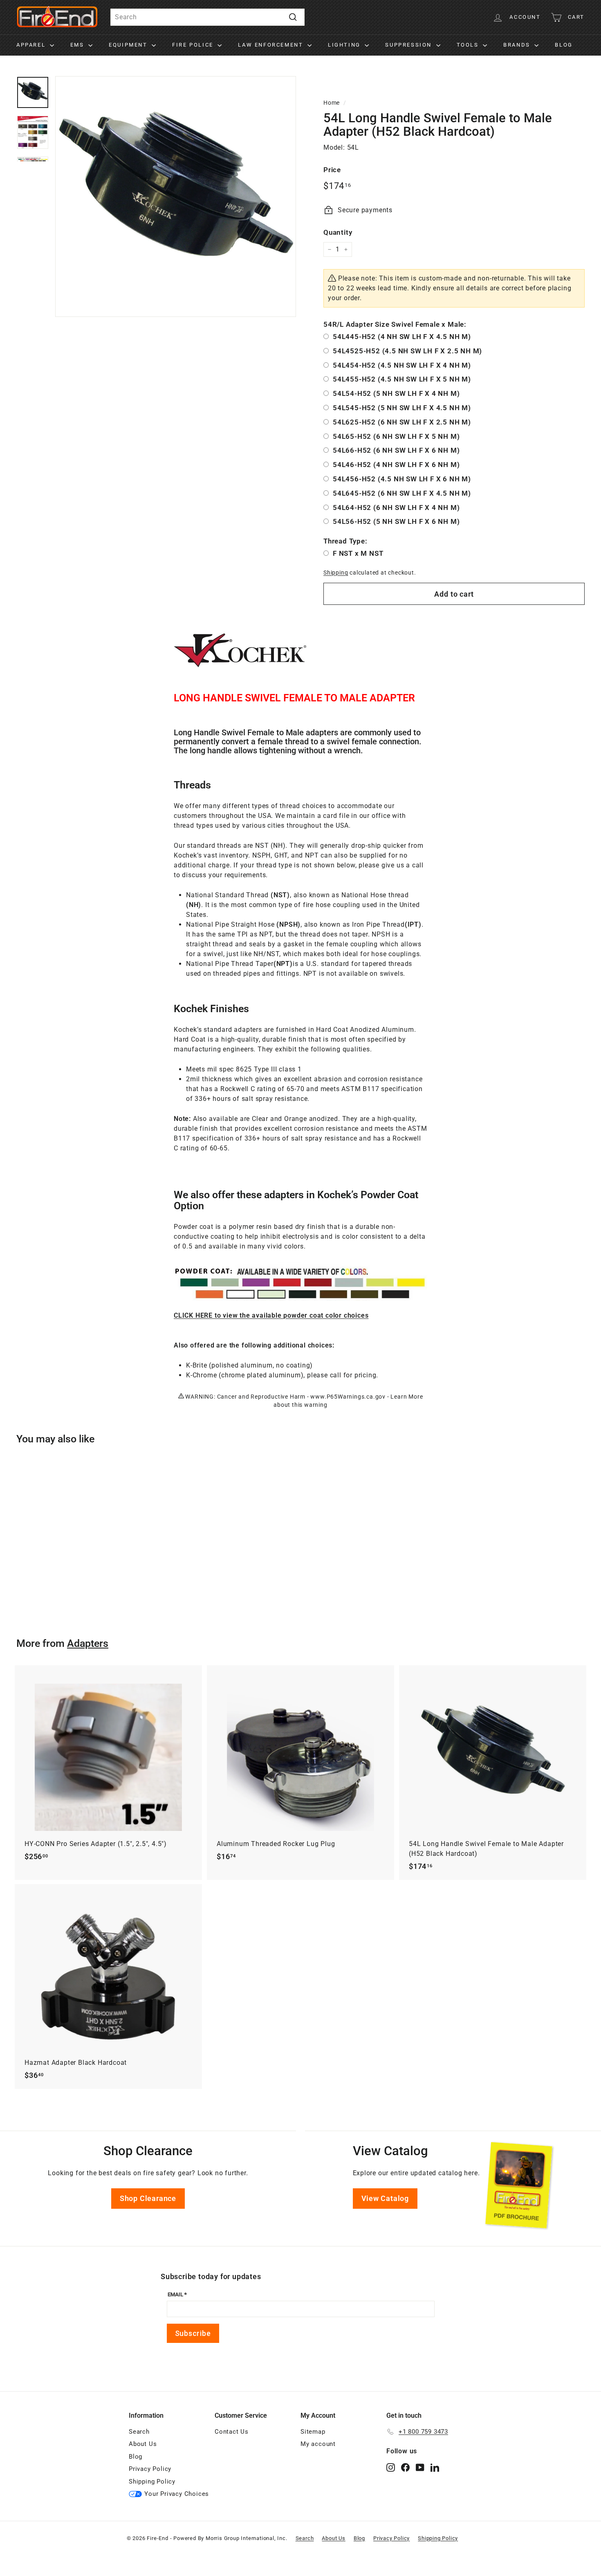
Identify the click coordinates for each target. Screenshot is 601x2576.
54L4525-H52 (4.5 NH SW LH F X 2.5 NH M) (407, 351)
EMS (78, 45)
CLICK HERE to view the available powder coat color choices (271, 1315)
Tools (469, 45)
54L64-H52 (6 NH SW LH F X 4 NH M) (396, 508)
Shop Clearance (148, 2198)
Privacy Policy (150, 2469)
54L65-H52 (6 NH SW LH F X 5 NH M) (396, 436)
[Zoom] (176, 197)
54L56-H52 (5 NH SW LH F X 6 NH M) (396, 521)
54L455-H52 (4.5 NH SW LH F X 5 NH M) (402, 379)
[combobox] (207, 17)
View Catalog (385, 2198)
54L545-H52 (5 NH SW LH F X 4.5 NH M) (402, 408)
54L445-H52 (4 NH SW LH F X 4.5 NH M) (402, 337)
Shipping (336, 573)
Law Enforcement (272, 45)
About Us (143, 2444)
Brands (518, 45)
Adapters (88, 1643)
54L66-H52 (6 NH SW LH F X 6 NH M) (396, 450)
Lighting (345, 45)
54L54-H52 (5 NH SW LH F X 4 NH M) (396, 393)
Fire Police (194, 45)
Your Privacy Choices (177, 2494)
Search (139, 2432)
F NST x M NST (358, 553)
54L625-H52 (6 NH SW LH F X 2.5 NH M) (402, 422)
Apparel (32, 45)
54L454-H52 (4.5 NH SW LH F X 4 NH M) (402, 365)
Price (332, 170)
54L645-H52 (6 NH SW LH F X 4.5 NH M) (402, 493)
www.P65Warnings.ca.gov (348, 1397)
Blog (564, 45)
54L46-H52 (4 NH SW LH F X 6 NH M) (396, 465)
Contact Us (232, 2432)
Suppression (409, 45)
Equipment (129, 45)
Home (332, 103)
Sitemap (313, 2432)
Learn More (407, 1397)
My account (318, 2444)
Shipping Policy (152, 2482)
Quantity (338, 232)
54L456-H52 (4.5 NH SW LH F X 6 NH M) (402, 479)
